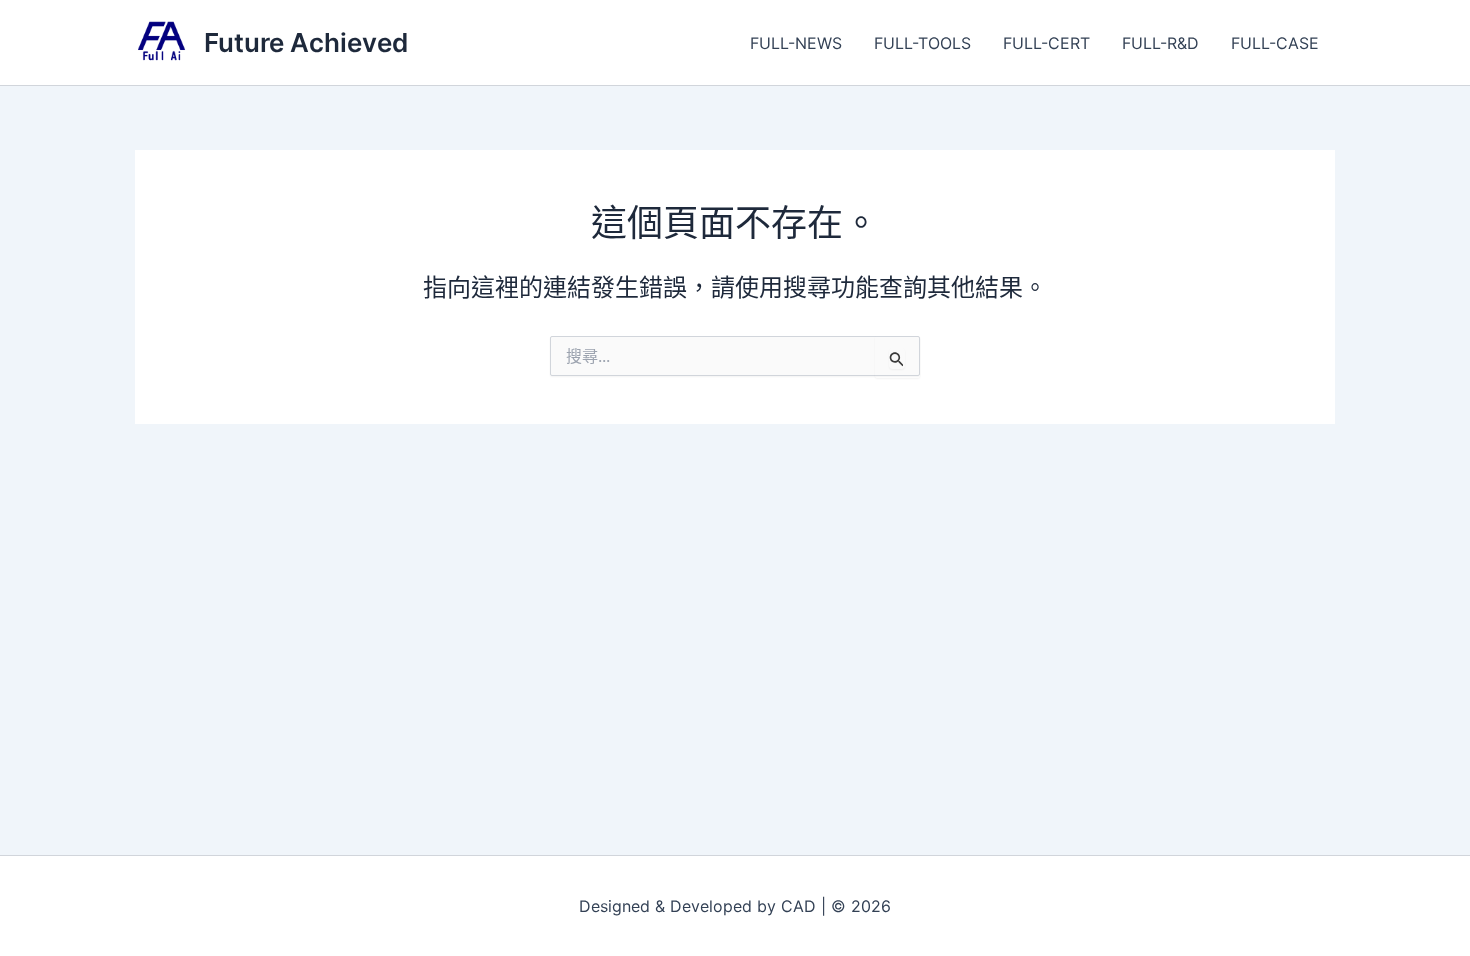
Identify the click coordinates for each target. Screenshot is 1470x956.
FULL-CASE (1275, 43)
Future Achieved (306, 42)
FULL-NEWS (796, 43)
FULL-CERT (1046, 43)
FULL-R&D (1160, 43)
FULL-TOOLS (922, 43)
